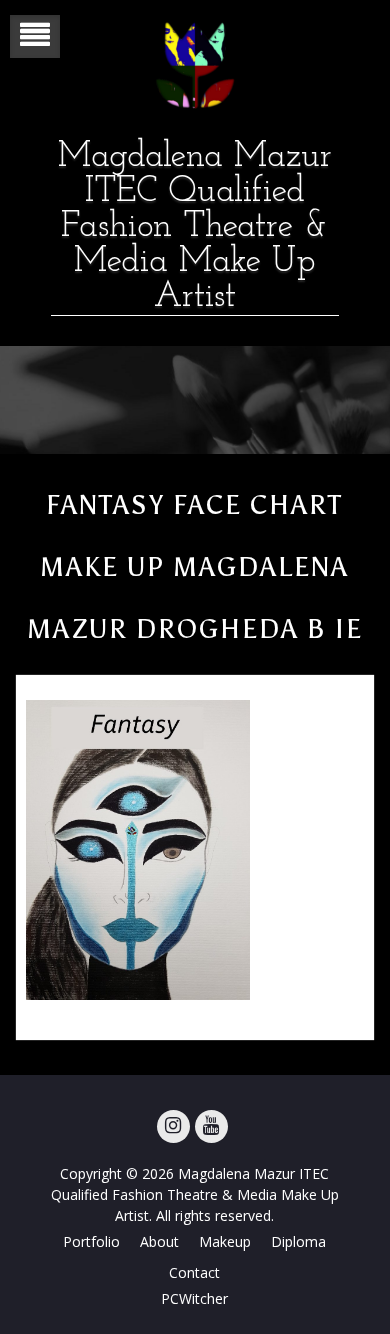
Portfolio (91, 1241)
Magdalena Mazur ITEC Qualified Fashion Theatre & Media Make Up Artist (195, 227)
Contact (194, 1272)
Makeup (225, 1241)
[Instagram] (173, 1126)
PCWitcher (194, 1298)
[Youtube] (211, 1126)
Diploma (298, 1241)
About (159, 1241)
